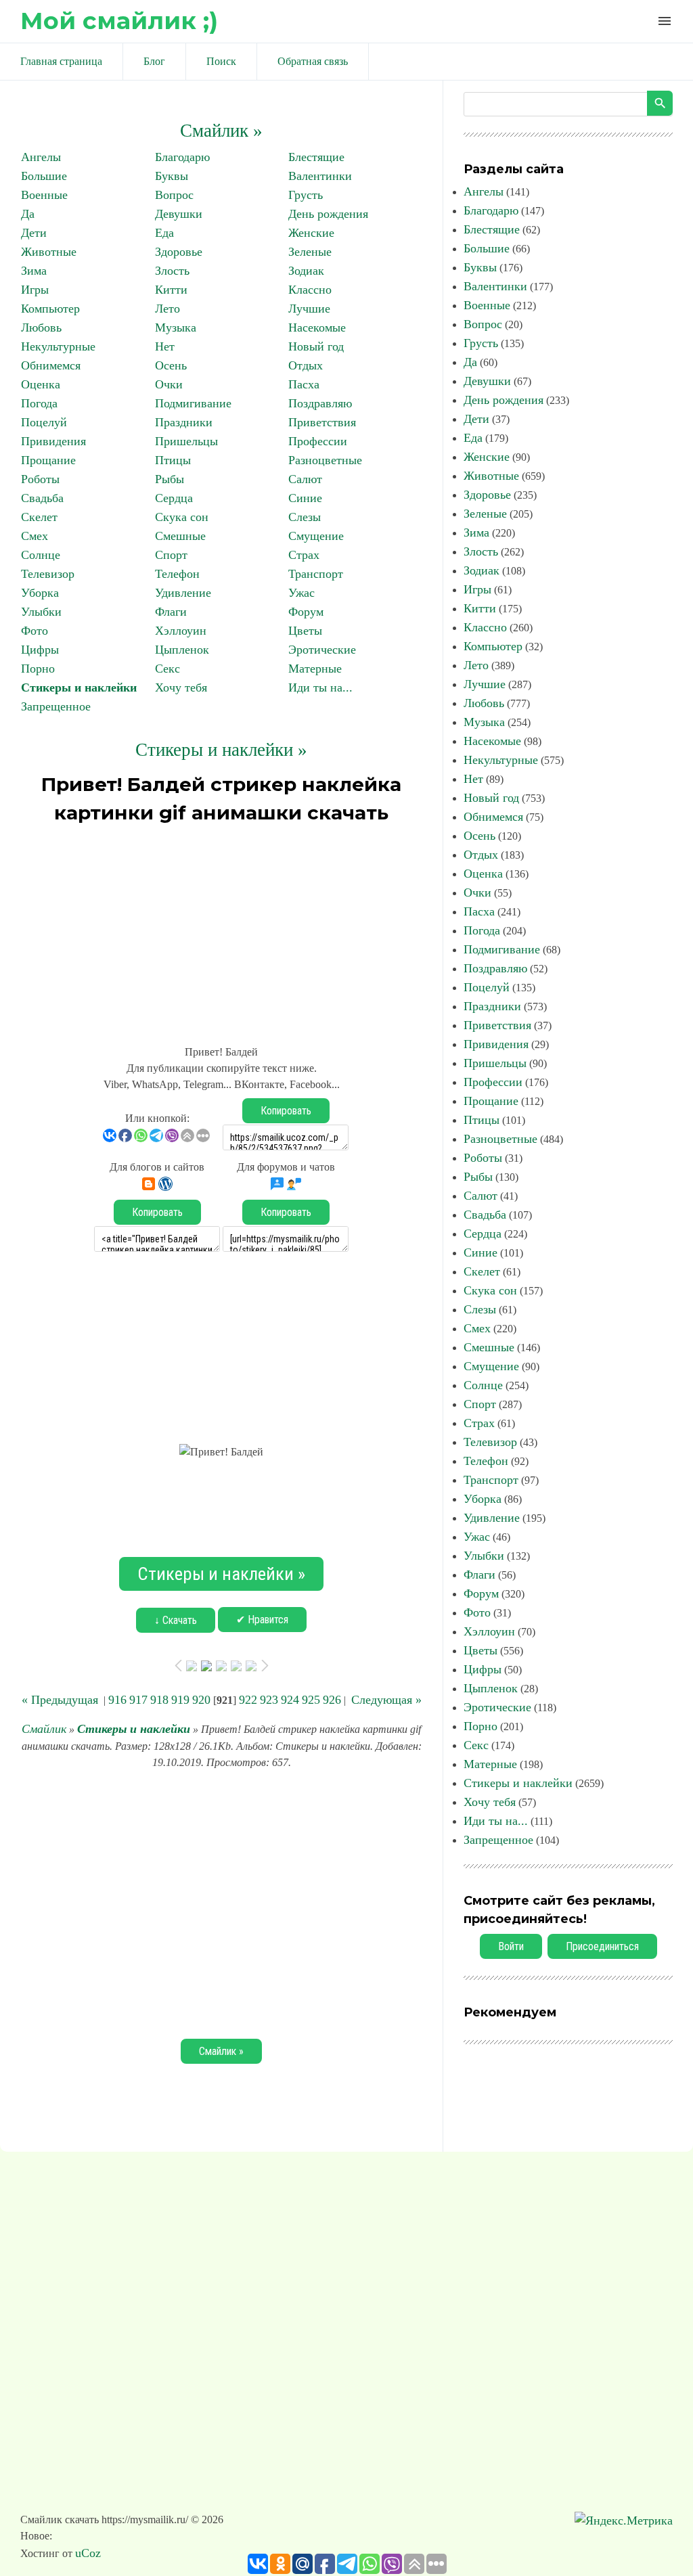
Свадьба (42, 498)
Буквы (172, 176)
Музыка (176, 327)
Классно (310, 290)
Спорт (171, 555)
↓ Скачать (176, 1620)
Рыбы (170, 479)
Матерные (315, 669)
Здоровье (179, 252)
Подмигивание (193, 403)
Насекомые (317, 327)
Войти (511, 1946)
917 (138, 1700)
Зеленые (310, 252)
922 (248, 1700)
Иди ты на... (320, 687)
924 (290, 1700)
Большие (44, 176)
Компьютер (50, 309)
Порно (38, 669)
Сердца (174, 498)
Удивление (183, 593)
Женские (311, 233)
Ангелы (41, 157)
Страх (304, 555)
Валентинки (320, 176)
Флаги (171, 612)
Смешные (180, 536)
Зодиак (306, 271)
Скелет (39, 517)
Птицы (173, 460)
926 (332, 1700)
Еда (164, 233)
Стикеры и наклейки (79, 687)
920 (201, 1700)
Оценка (41, 384)
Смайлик (44, 1729)
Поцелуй (44, 422)
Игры (35, 290)
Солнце (41, 555)
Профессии (318, 441)
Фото (35, 631)
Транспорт (316, 574)
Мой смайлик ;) (119, 21)
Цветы (305, 631)
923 (269, 1700)
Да (28, 214)
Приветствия (322, 422)
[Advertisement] (221, 928)
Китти (171, 290)
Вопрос (174, 195)
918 (159, 1700)
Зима (34, 271)
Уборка (40, 593)
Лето (167, 309)
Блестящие (316, 157)
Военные (44, 195)
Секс (167, 669)
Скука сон (182, 517)
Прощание (48, 460)
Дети (34, 233)
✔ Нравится (262, 1620)
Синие (305, 498)
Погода (39, 403)
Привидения (53, 441)
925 (311, 1700)
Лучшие (309, 309)
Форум (306, 612)
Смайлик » (221, 131)
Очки (169, 384)
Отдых (306, 365)
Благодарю (182, 157)
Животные (49, 252)
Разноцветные (325, 460)
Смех (35, 536)
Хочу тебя (181, 687)
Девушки (179, 214)
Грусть (306, 195)
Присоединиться (602, 1946)
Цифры (40, 650)
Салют (305, 479)
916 (117, 1700)
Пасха (304, 384)
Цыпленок (182, 650)
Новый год (316, 346)
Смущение (316, 536)
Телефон (177, 574)
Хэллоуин (181, 631)
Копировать (286, 1111)
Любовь (41, 327)
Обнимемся (51, 365)
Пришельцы (186, 441)
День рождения (328, 214)
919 (180, 1700)
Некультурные (58, 346)
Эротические (322, 650)
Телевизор (48, 574)
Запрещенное (56, 706)
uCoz (88, 2553)
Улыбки (41, 612)
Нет (165, 346)
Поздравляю (320, 403)
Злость (172, 271)
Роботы (40, 479)
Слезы (305, 517)
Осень (171, 365)
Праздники (184, 422)
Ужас (301, 593)
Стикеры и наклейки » (221, 750)
